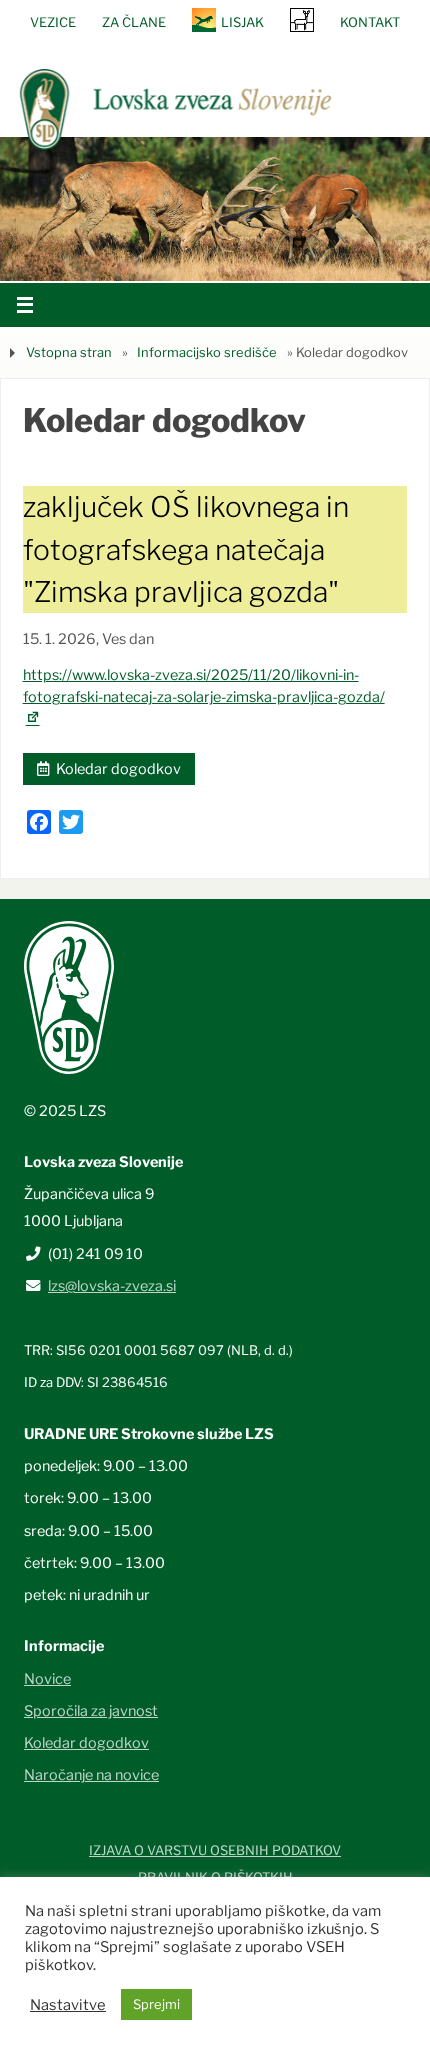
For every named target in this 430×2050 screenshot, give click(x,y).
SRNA (302, 19)
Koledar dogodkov (115, 769)
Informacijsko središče (207, 352)
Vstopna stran (69, 352)
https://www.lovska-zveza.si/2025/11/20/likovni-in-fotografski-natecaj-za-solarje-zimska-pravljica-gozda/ (204, 696)
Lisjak (242, 22)
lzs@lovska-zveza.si (112, 1286)
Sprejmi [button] (156, 2004)
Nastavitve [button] (68, 2005)
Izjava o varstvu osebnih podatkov (215, 1850)
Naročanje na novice (91, 1775)
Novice (47, 1679)
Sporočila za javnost (91, 1711)
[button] (155, 255)
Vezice (53, 22)
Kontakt (370, 22)
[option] (215, 208)
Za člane (134, 22)
